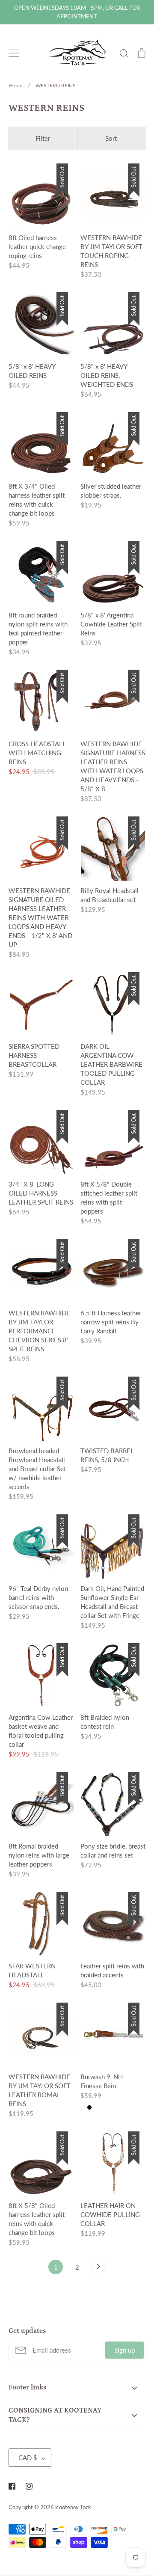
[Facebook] (12, 2486)
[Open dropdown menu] (134, 2387)
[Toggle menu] (14, 53)
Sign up (124, 2350)
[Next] (98, 2269)
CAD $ (28, 2457)
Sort (111, 138)
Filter (43, 138)
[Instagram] (29, 2486)
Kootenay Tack (73, 2507)
